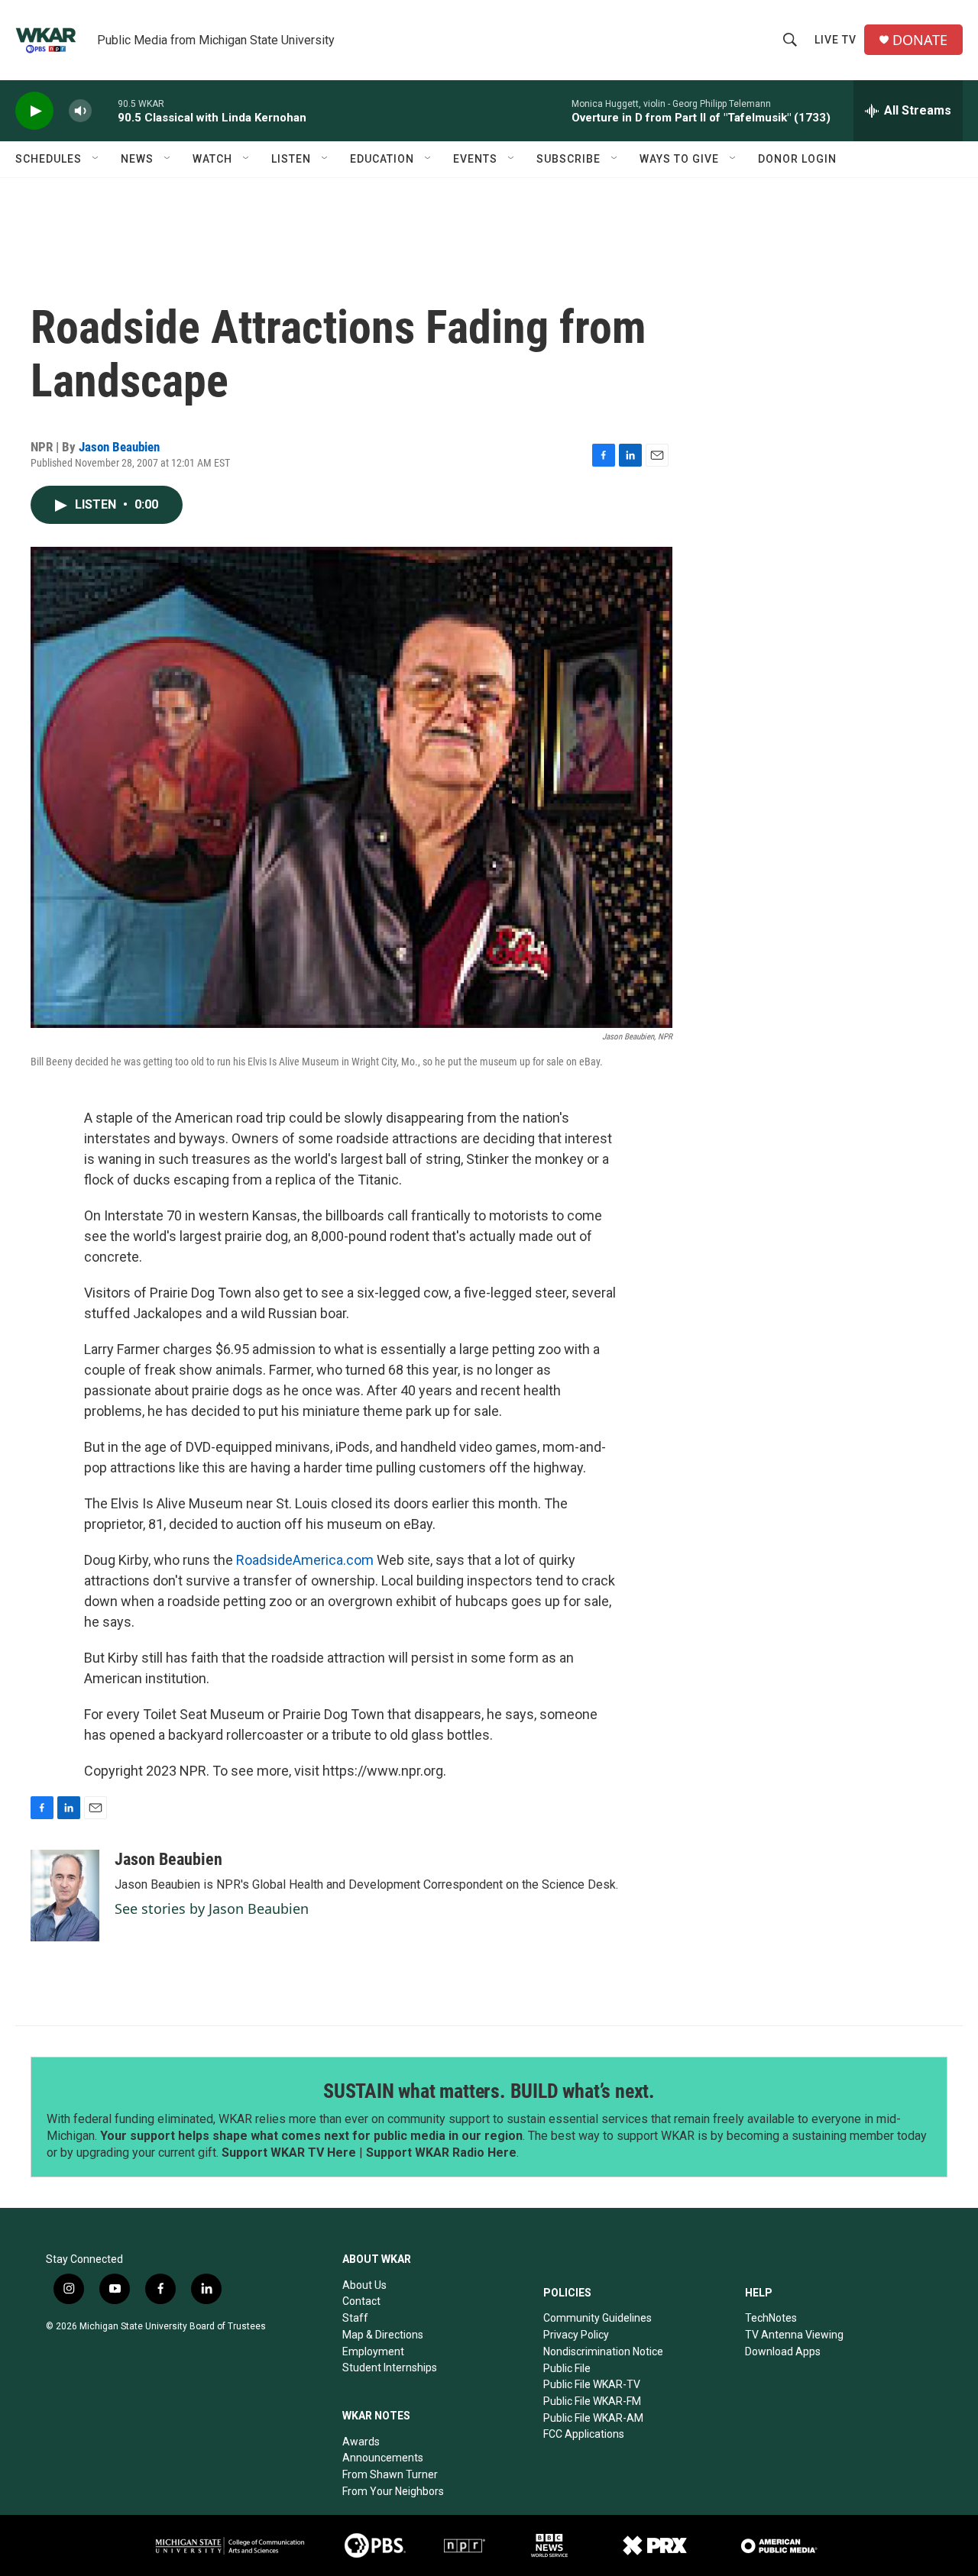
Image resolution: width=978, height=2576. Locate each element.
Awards (361, 2442)
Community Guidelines (597, 2318)
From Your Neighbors (393, 2491)
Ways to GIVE (679, 159)
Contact (361, 2301)
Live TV (836, 40)
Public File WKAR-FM (592, 2401)
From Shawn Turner (390, 2474)
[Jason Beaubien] (65, 1896)
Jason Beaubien (119, 447)
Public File (567, 2368)
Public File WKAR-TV (592, 2384)
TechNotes (771, 2318)
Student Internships (390, 2368)
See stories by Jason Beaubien (212, 1909)
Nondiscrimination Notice (603, 2351)
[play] (34, 111)
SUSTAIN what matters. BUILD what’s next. (489, 2091)
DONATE (920, 40)
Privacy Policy (576, 2335)
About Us (364, 2285)
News (137, 159)
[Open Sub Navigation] (96, 159)
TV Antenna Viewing (794, 2335)
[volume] (80, 111)
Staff (355, 2318)
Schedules (49, 159)
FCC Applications (584, 2434)
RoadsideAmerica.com (305, 1560)
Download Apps (783, 2351)
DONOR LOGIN (797, 159)
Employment (373, 2351)
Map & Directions (383, 2335)
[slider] (105, 110)
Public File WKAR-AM (593, 2418)
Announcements (383, 2458)
